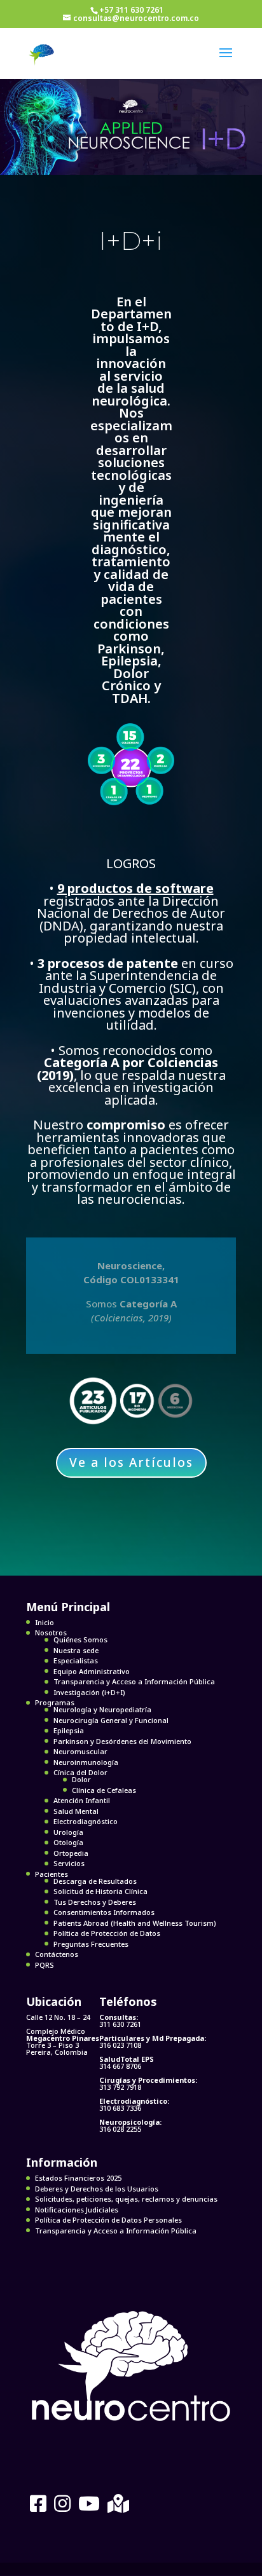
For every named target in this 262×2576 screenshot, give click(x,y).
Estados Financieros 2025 (78, 2178)
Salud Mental (76, 1811)
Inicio (45, 1622)
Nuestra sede (76, 1650)
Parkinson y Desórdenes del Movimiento (122, 1741)
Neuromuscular (80, 1751)
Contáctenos (57, 1954)
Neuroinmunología (86, 1762)
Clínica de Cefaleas (104, 1790)
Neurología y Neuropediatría (102, 1709)
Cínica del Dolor (80, 1772)
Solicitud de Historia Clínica (100, 1891)
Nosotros (51, 1632)
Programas (55, 1702)
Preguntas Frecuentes (91, 1944)
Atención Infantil (82, 1800)
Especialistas (76, 1660)
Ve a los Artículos (131, 1462)
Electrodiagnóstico (86, 1821)
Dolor (81, 1779)
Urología (68, 1832)
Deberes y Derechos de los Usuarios (97, 2189)
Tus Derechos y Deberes (95, 1902)
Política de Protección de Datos (107, 1933)
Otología (68, 1842)
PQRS (45, 1965)
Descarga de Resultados (95, 1881)
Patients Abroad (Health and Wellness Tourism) (135, 1923)
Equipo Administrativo (92, 1671)
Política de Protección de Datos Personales (108, 2220)
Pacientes (52, 1874)
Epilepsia (69, 1730)
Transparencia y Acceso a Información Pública (134, 1681)
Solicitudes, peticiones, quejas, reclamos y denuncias (126, 2199)
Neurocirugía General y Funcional (111, 1720)
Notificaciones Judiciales (77, 2210)
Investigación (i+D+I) (89, 1692)
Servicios (69, 1863)
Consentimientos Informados (104, 1912)
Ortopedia (71, 1853)
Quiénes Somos (80, 1639)
